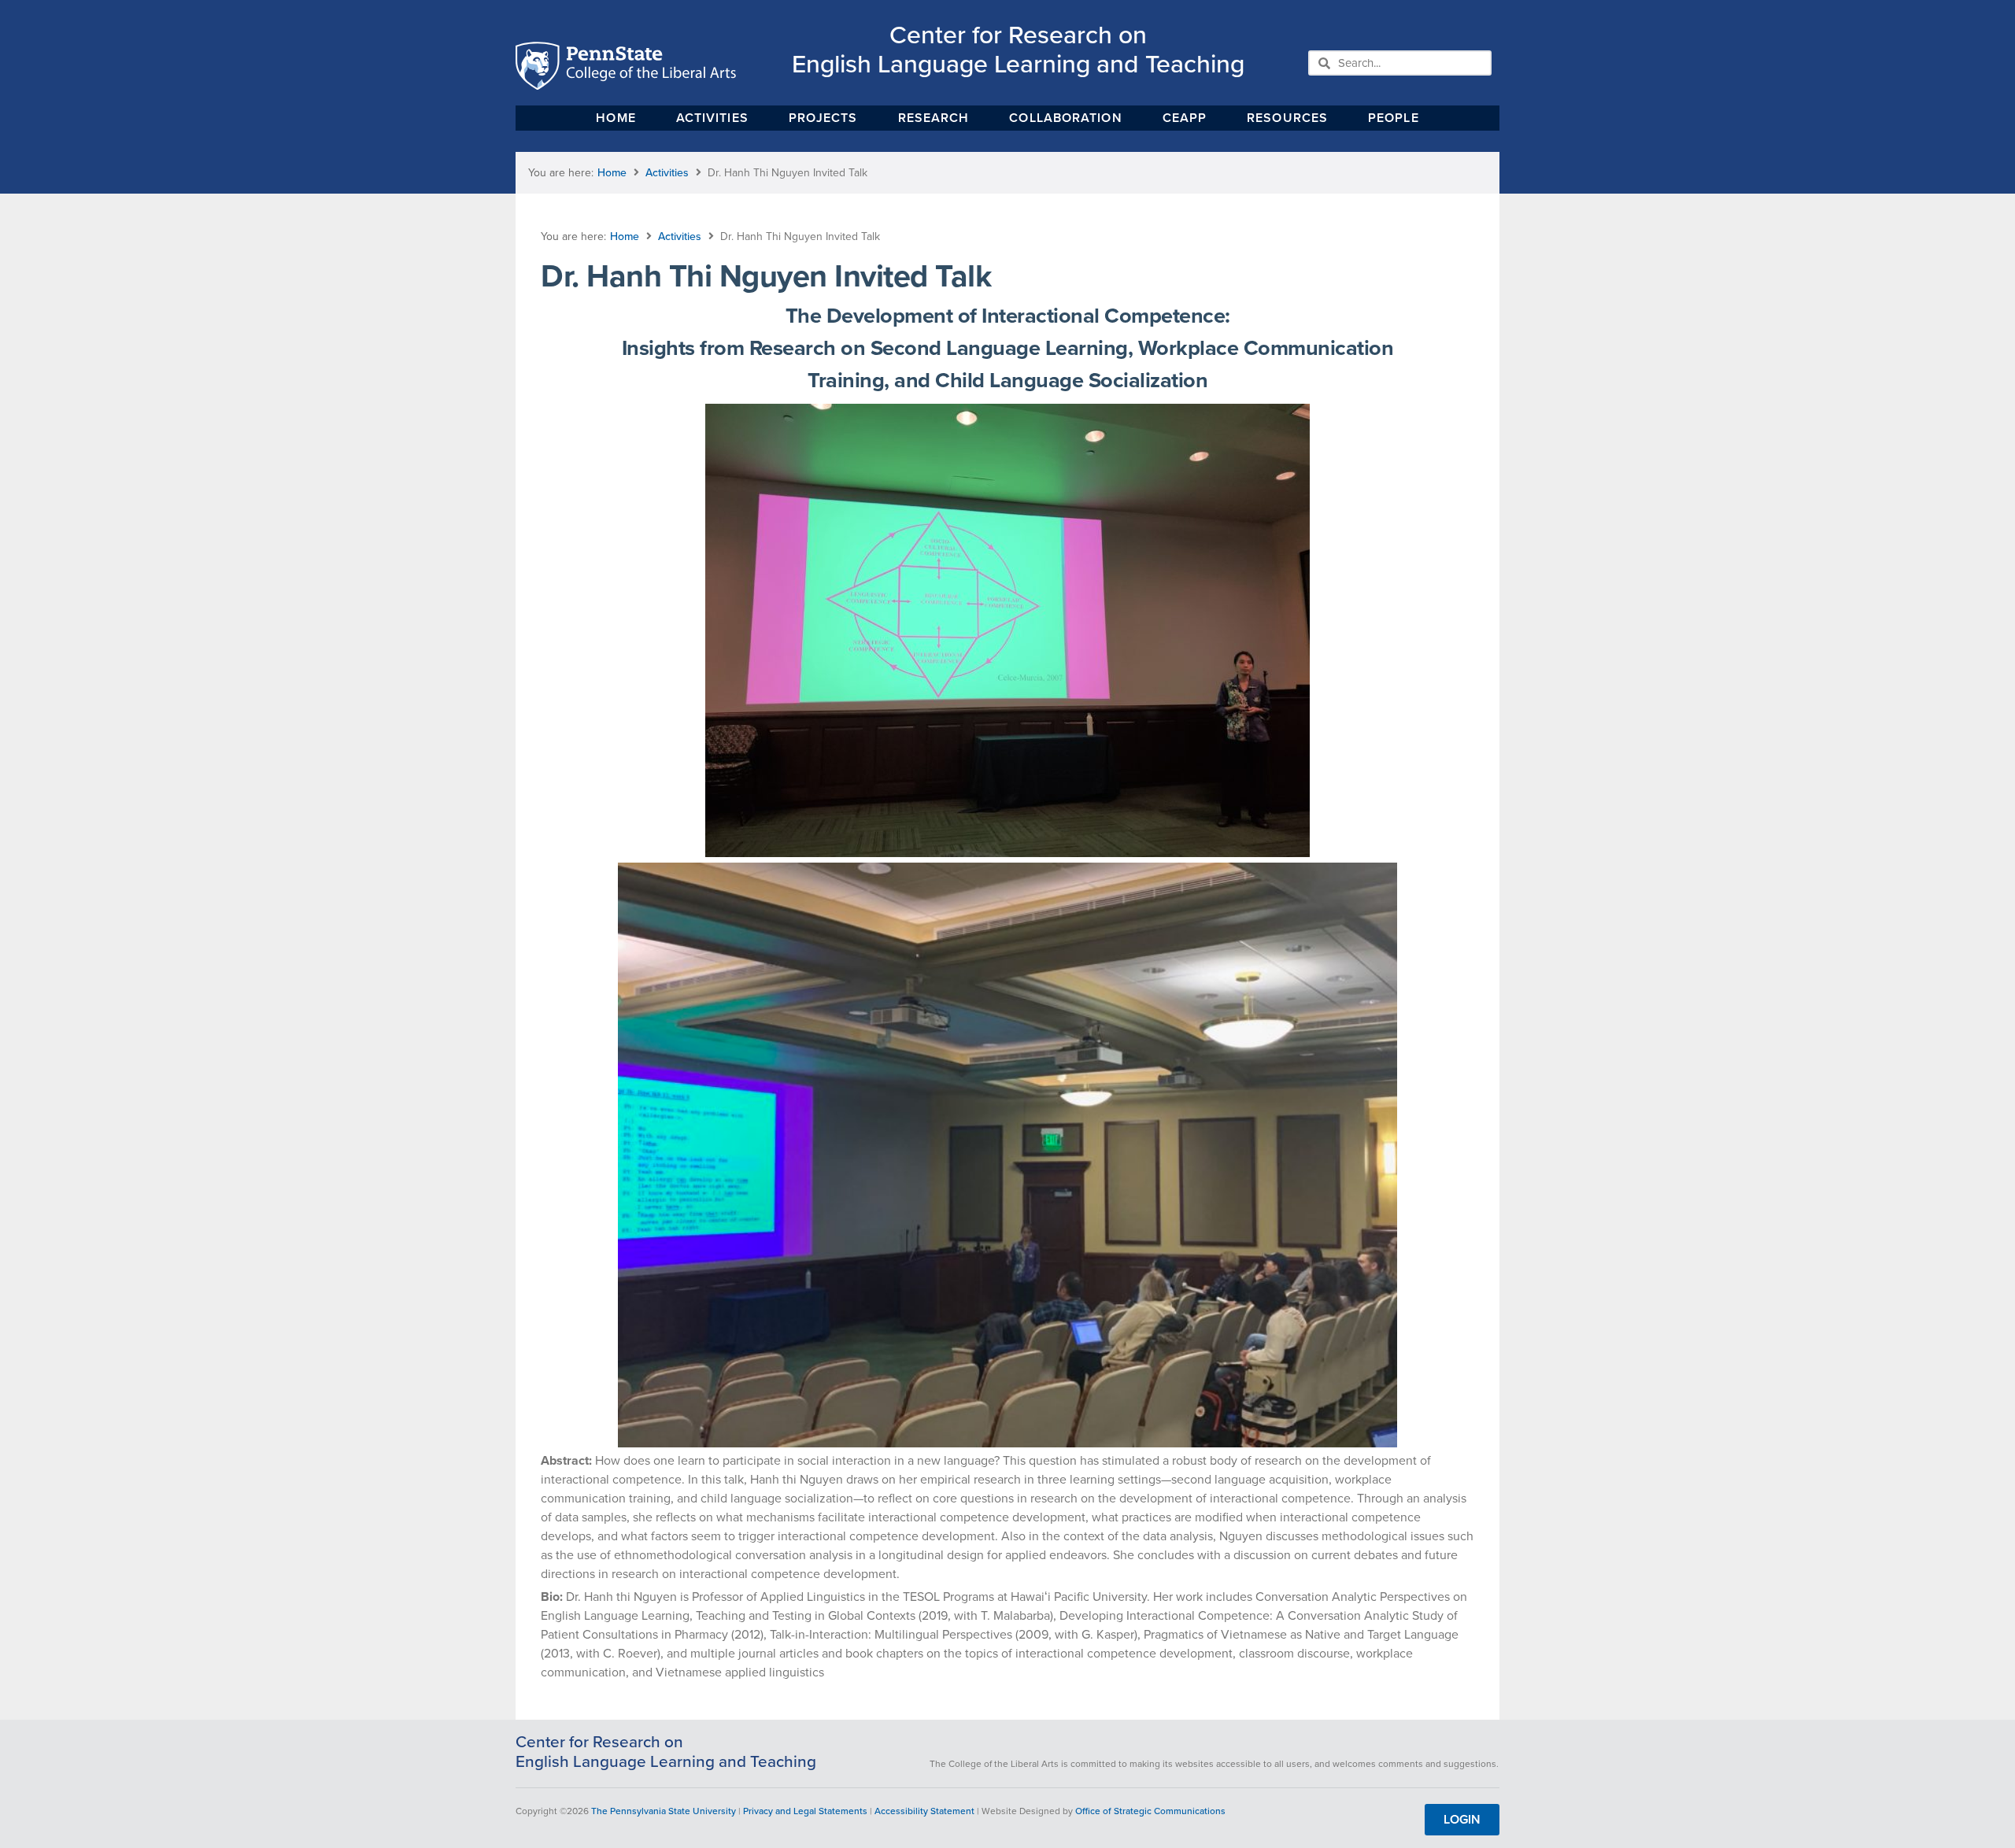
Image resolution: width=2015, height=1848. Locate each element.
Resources (1287, 118)
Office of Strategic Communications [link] (1150, 1811)
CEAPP (1185, 118)
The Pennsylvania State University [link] (664, 1811)
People (1394, 118)
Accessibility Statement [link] (924, 1811)
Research (934, 118)
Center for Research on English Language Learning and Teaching (1018, 49)
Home (616, 118)
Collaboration (1065, 118)
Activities (712, 118)
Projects (823, 118)
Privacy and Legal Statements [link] (805, 1811)
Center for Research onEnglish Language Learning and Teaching (666, 1752)
